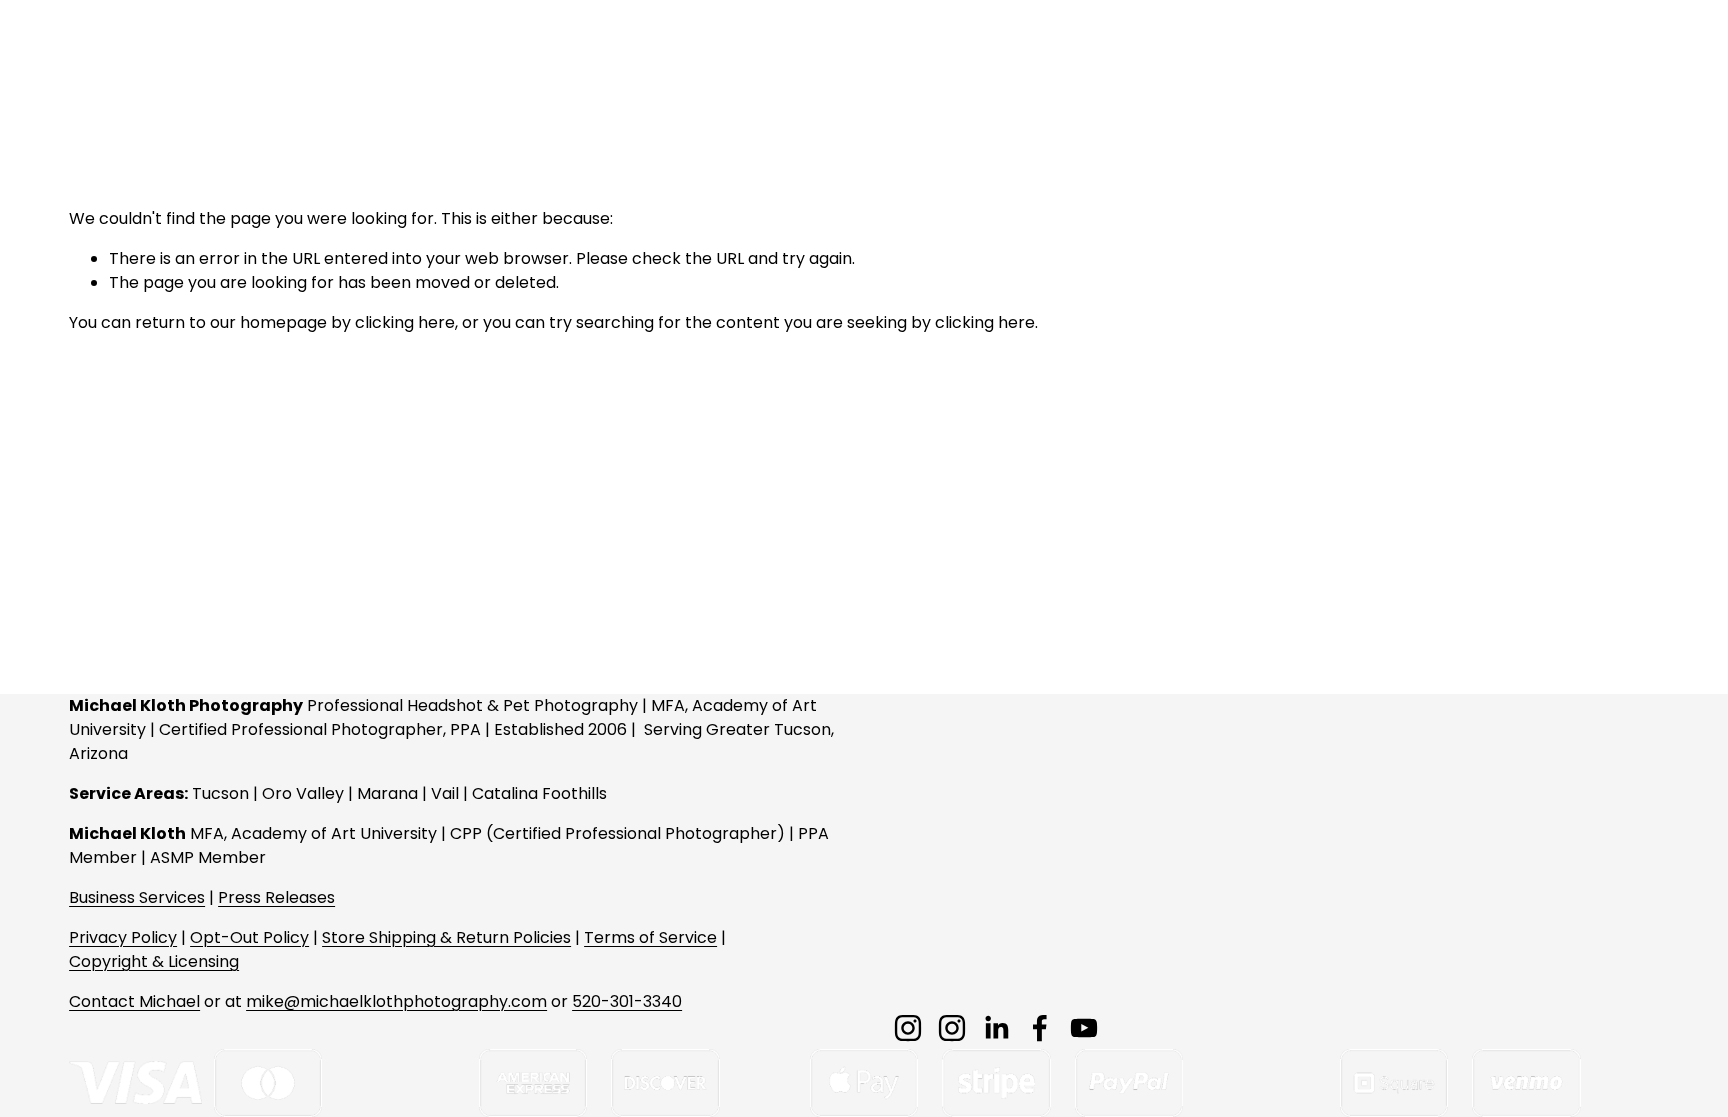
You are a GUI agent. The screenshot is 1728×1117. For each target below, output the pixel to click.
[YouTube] (1084, 1028)
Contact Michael (134, 1001)
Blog (1642, 60)
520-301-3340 (627, 1001)
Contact (1424, 60)
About (1332, 60)
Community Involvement (1026, 60)
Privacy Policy (123, 937)
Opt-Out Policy (249, 937)
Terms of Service (650, 937)
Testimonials (1540, 60)
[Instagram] (908, 1028)
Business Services (137, 897)
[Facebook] (1040, 1028)
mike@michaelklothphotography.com (396, 1001)
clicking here (405, 322)
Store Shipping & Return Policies (446, 937)
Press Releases (276, 897)
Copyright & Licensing (154, 961)
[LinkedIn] (996, 1028)
